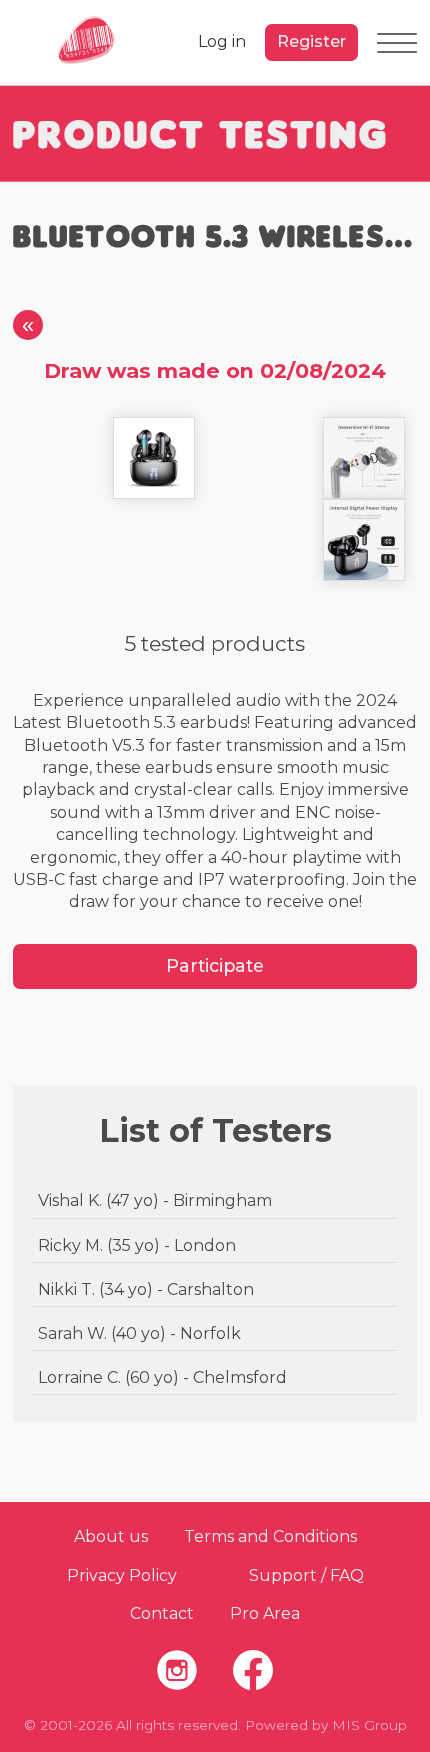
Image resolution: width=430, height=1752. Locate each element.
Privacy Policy (122, 1575)
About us (111, 1536)
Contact (162, 1613)
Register (311, 41)
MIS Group (369, 1725)
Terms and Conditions (270, 1536)
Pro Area (265, 1613)
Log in (222, 41)
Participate (215, 965)
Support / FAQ (306, 1575)
